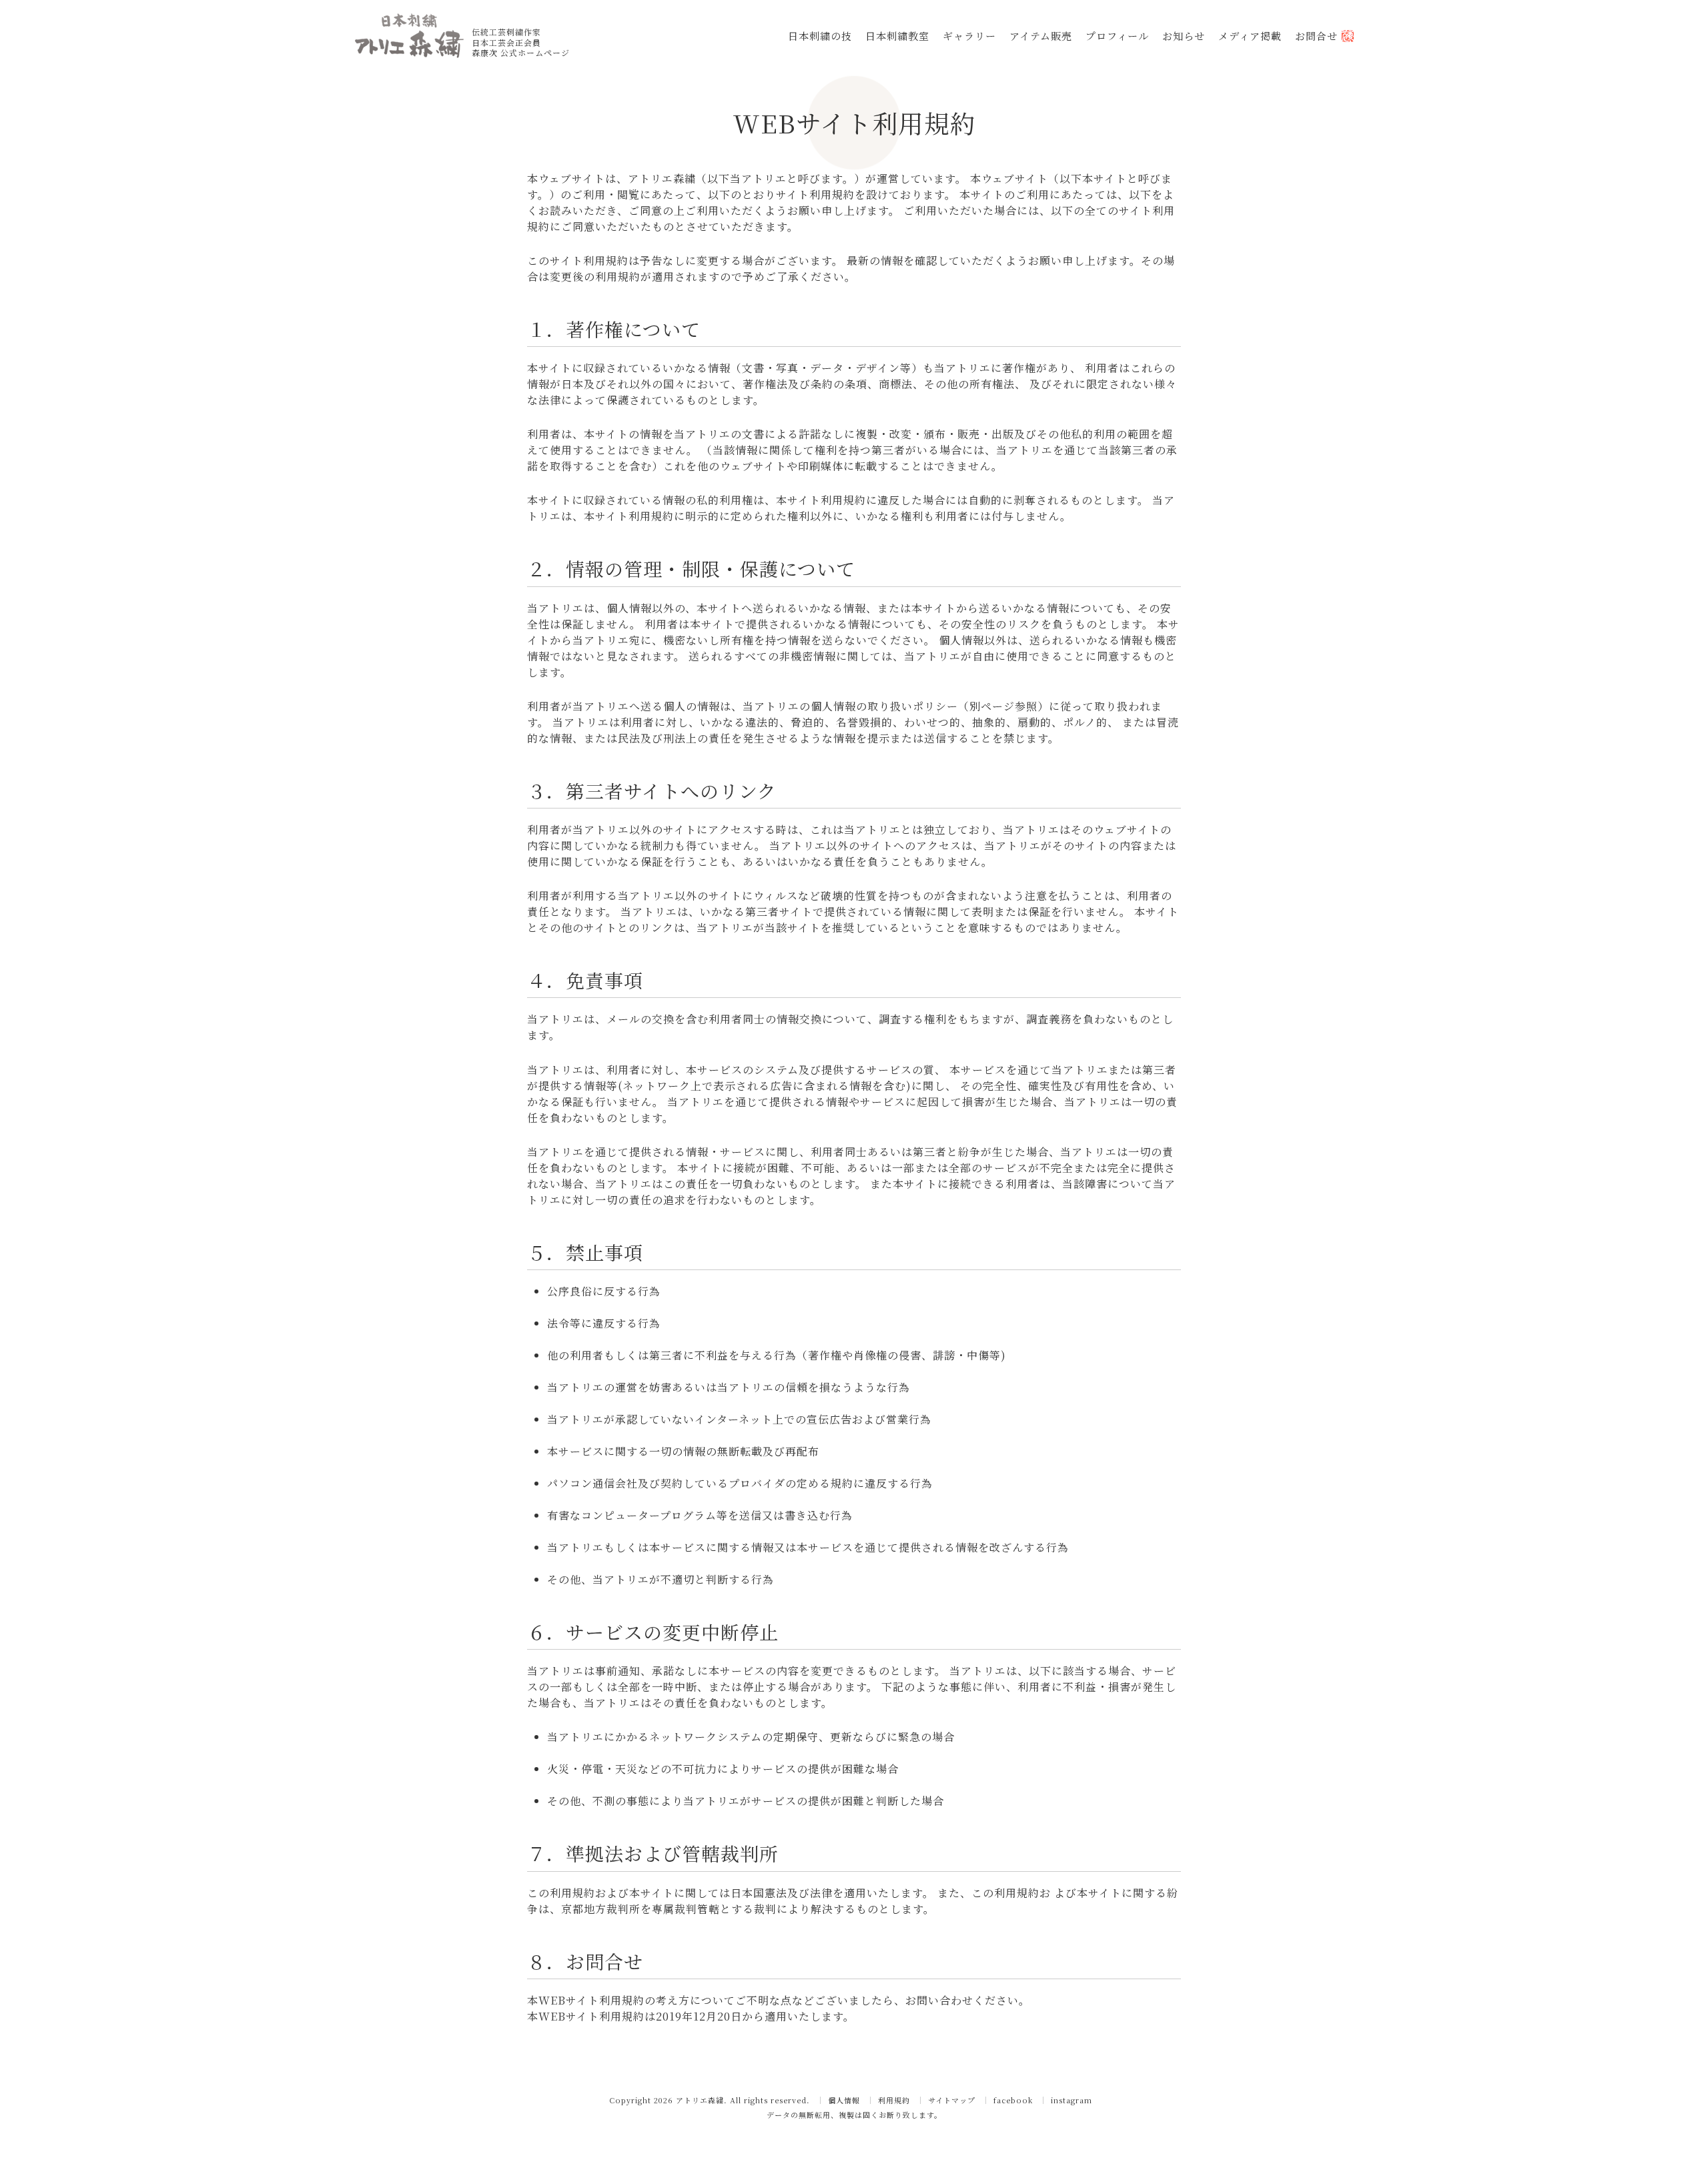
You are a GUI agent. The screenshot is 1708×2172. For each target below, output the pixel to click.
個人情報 (844, 2100)
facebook (1013, 2100)
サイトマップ (952, 2100)
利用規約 (894, 2100)
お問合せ (1318, 36)
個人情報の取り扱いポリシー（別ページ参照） (930, 706)
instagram (1072, 2100)
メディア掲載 (1250, 36)
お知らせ (1184, 36)
